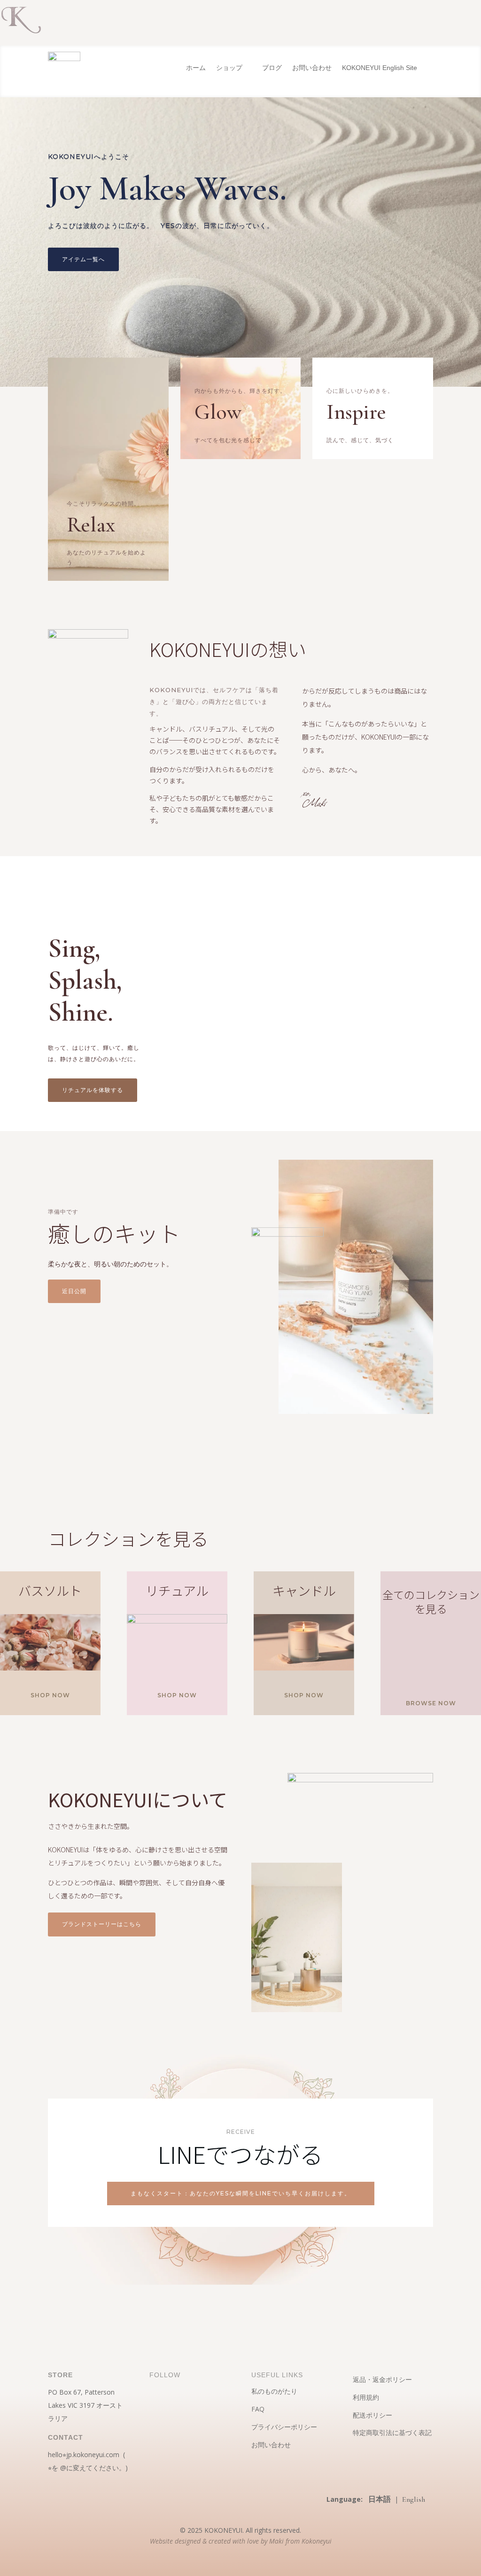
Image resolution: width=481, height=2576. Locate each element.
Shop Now (50, 1695)
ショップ (229, 68)
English (414, 2499)
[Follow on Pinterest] (176, 2404)
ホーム (196, 68)
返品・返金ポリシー (382, 2379)
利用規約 (366, 2397)
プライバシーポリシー (284, 2427)
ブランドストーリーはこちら (102, 1924)
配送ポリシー (372, 2415)
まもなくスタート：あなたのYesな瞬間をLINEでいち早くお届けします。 (241, 2193)
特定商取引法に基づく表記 (392, 2432)
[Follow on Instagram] (157, 2404)
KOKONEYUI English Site (380, 68)
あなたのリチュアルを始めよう (106, 557)
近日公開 (74, 1291)
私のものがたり (274, 2391)
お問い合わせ (312, 68)
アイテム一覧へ (83, 259)
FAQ (258, 2409)
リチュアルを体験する (93, 1090)
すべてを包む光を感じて (228, 440)
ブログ (272, 68)
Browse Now (431, 1703)
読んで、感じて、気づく (360, 440)
